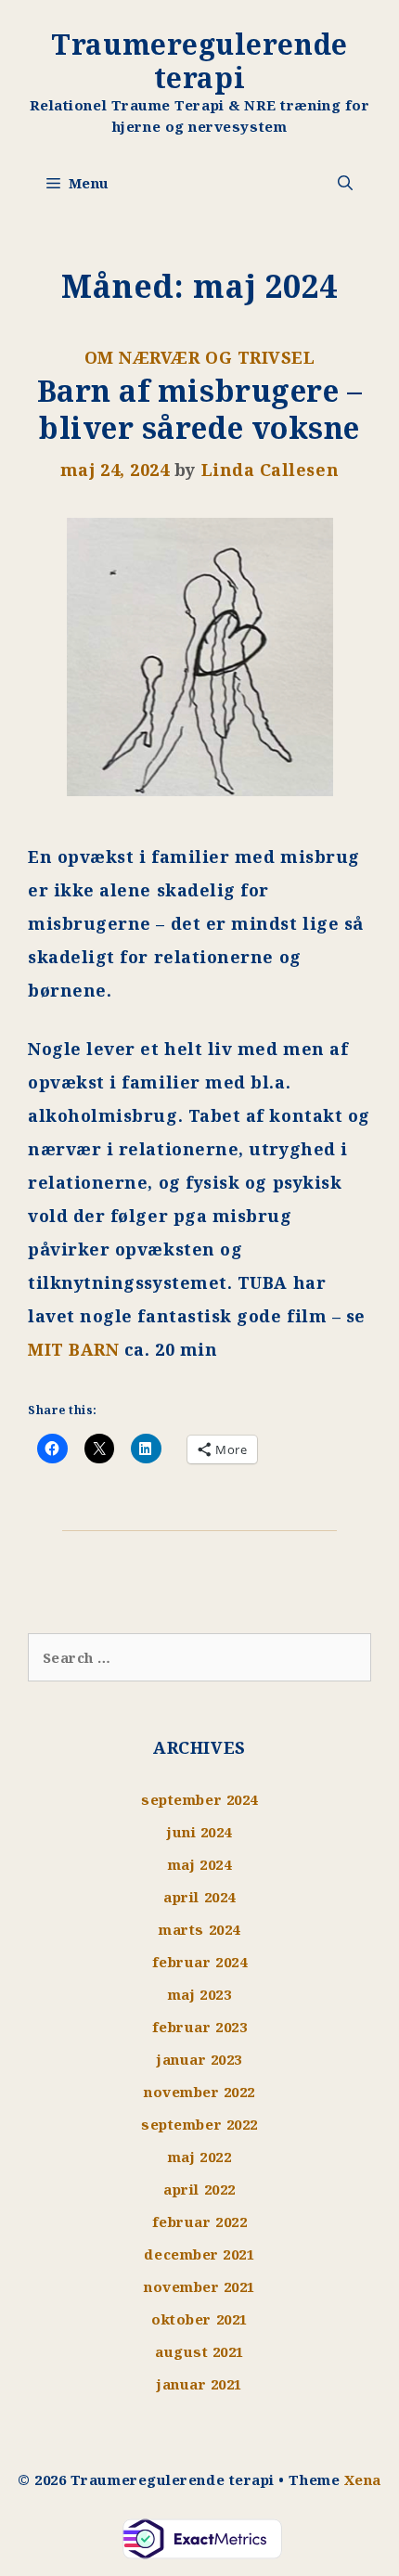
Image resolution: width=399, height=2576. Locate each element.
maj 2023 (199, 1994)
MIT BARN (73, 1349)
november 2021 (199, 2286)
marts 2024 (199, 1929)
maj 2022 (199, 2157)
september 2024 (199, 1799)
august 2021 (199, 2351)
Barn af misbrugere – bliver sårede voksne (200, 409)
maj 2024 (199, 1864)
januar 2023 (199, 2059)
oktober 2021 (199, 2319)
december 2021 (199, 2254)
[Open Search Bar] (345, 183)
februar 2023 (199, 2027)
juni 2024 (199, 1832)
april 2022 (199, 2189)
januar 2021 (199, 2384)
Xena (363, 2479)
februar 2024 (199, 1962)
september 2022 (199, 2124)
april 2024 (199, 1897)
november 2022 (199, 2092)
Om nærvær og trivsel (200, 357)
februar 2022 (199, 2222)
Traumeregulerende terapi (199, 61)
